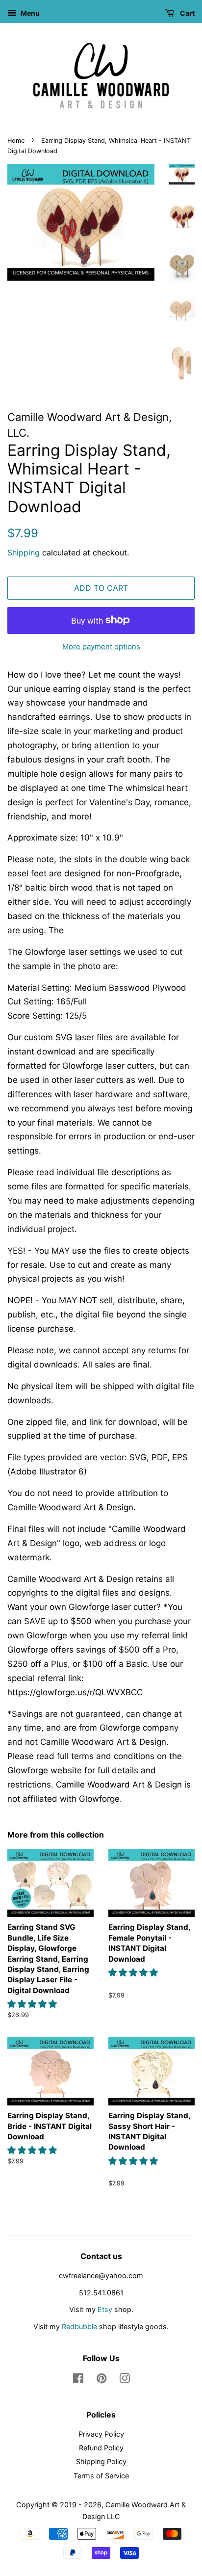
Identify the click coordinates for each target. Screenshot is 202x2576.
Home (16, 141)
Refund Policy (101, 2448)
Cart (187, 13)
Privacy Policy (101, 2434)
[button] (33, 2004)
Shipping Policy (101, 2461)
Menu (29, 13)
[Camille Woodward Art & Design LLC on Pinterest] (101, 2380)
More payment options (101, 646)
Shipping (24, 552)
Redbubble (79, 2326)
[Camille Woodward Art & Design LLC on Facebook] (78, 2380)
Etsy (105, 2309)
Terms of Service (101, 2476)
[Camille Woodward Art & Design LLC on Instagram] (125, 2380)
